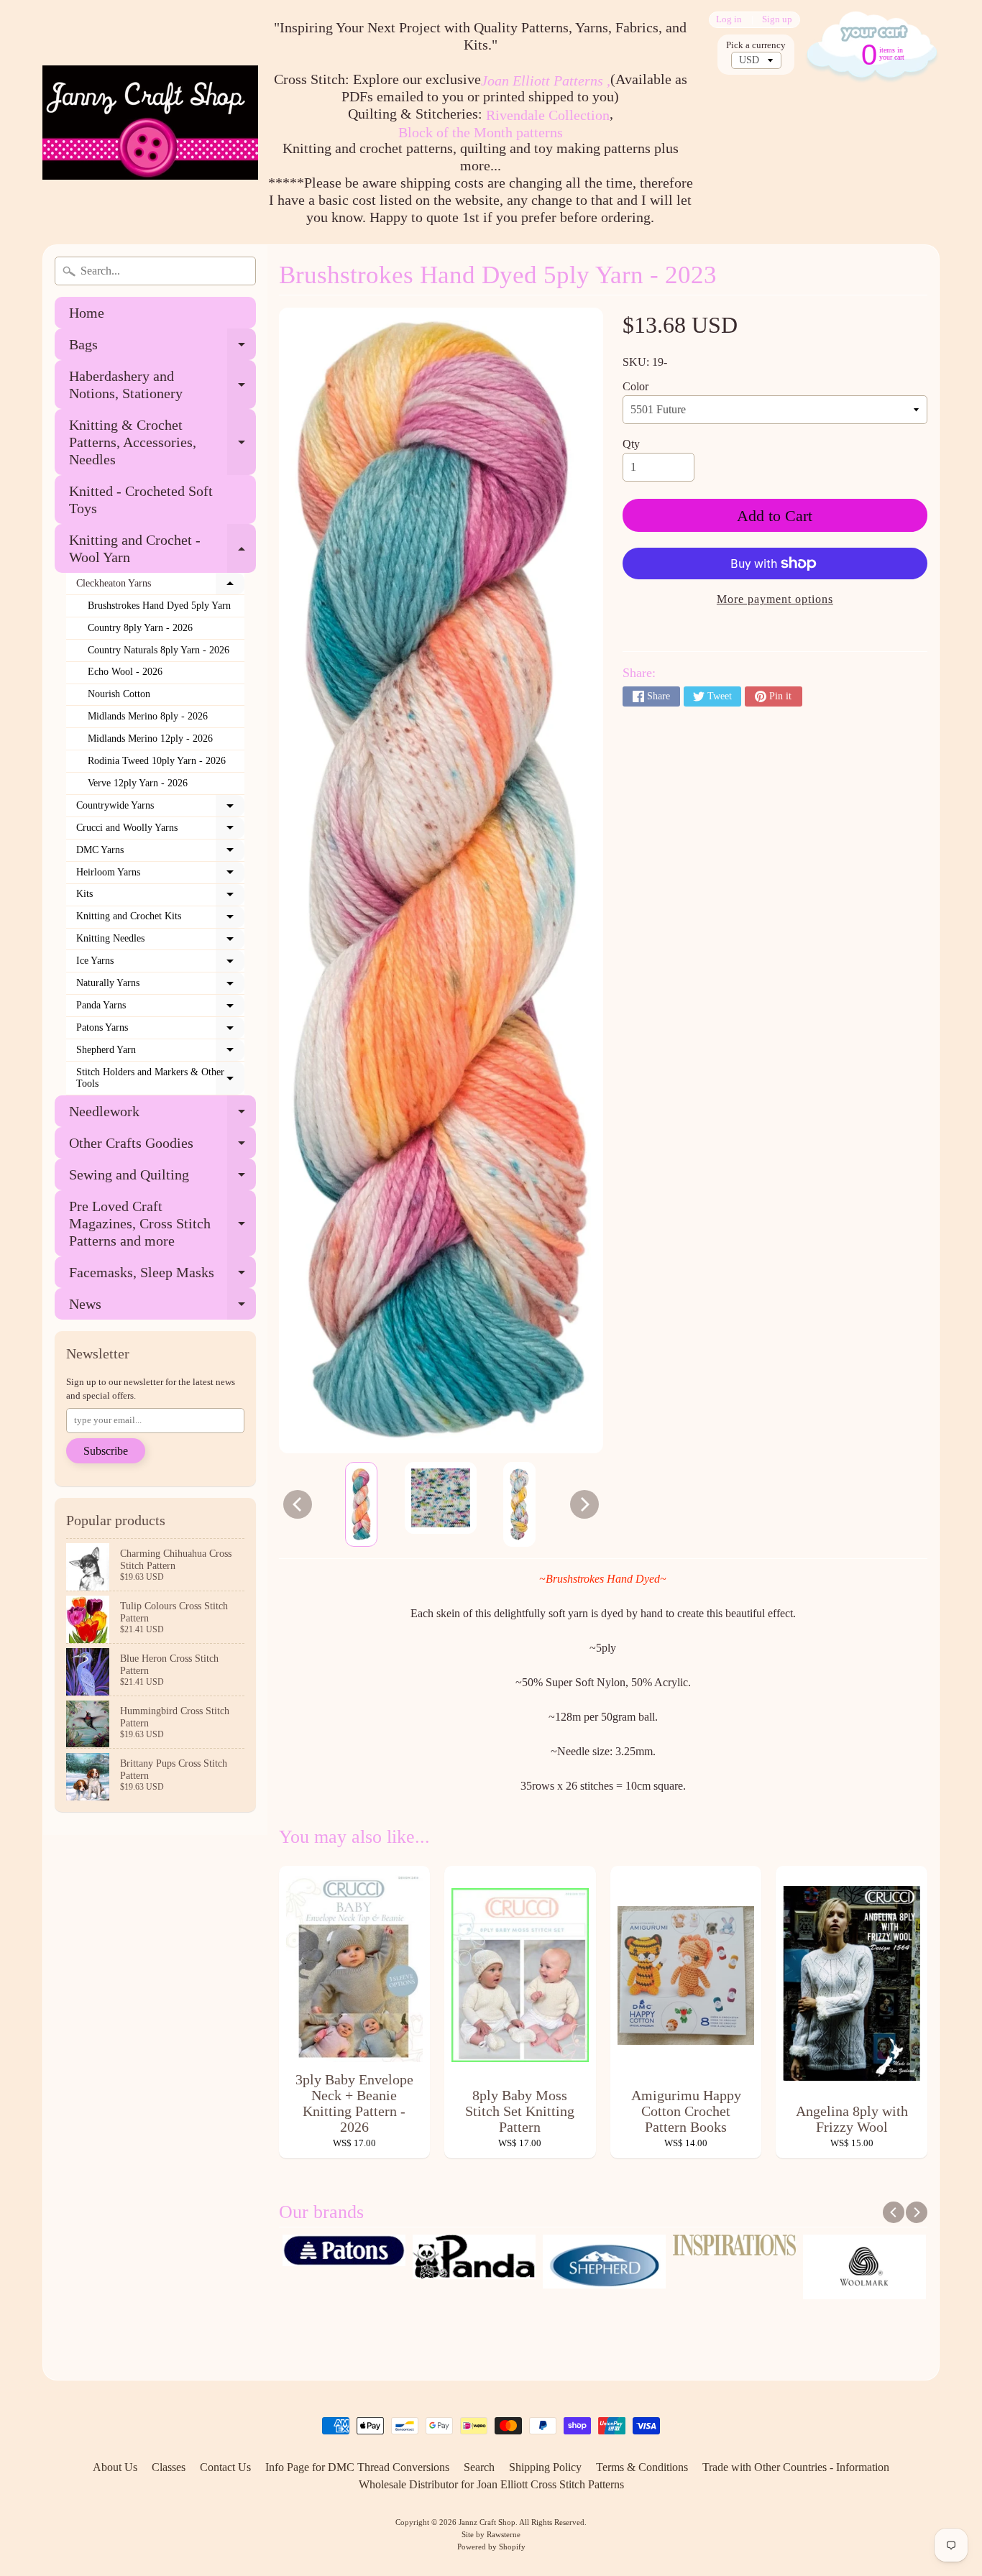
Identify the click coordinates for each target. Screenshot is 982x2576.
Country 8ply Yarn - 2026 (140, 628)
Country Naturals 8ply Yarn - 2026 (159, 650)
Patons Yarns (160, 1031)
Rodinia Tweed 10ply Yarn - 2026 (157, 761)
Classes (169, 2467)
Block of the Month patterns (481, 132)
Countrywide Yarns (160, 809)
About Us (115, 2467)
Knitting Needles (160, 942)
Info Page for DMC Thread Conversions (357, 2467)
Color (635, 386)
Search (479, 2467)
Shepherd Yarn (160, 1053)
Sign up (777, 20)
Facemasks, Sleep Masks (162, 1276)
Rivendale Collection (548, 115)
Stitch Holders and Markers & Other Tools (160, 1078)
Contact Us (225, 2467)
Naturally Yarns (160, 986)
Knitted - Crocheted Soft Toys (141, 500)
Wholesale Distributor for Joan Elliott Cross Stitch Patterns (491, 2484)
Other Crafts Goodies (162, 1147)
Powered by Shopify (491, 2547)
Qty (631, 444)
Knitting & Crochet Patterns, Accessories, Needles (162, 442)
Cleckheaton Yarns (160, 586)
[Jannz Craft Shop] (150, 123)
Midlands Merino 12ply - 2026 (150, 739)
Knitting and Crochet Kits (160, 919)
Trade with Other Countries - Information (796, 2467)
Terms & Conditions (642, 2467)
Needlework (162, 1115)
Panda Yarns (160, 1008)
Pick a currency (756, 45)
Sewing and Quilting (162, 1178)
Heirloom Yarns (160, 875)
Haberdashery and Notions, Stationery (162, 385)
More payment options (775, 599)
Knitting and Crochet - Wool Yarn (162, 549)
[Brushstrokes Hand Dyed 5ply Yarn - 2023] (361, 1504)
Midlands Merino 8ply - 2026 (148, 716)
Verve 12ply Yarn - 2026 (138, 783)
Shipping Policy (545, 2467)
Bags (162, 348)
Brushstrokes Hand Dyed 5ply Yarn (159, 606)
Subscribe (106, 1451)
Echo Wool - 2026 (125, 672)
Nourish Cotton (119, 694)
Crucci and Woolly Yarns (160, 831)
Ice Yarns (160, 964)
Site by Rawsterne (491, 2534)
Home (87, 313)
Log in (729, 20)
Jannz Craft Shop (487, 2522)
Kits (160, 897)
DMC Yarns (160, 853)
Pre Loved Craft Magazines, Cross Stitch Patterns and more (162, 1223)
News (162, 1308)
